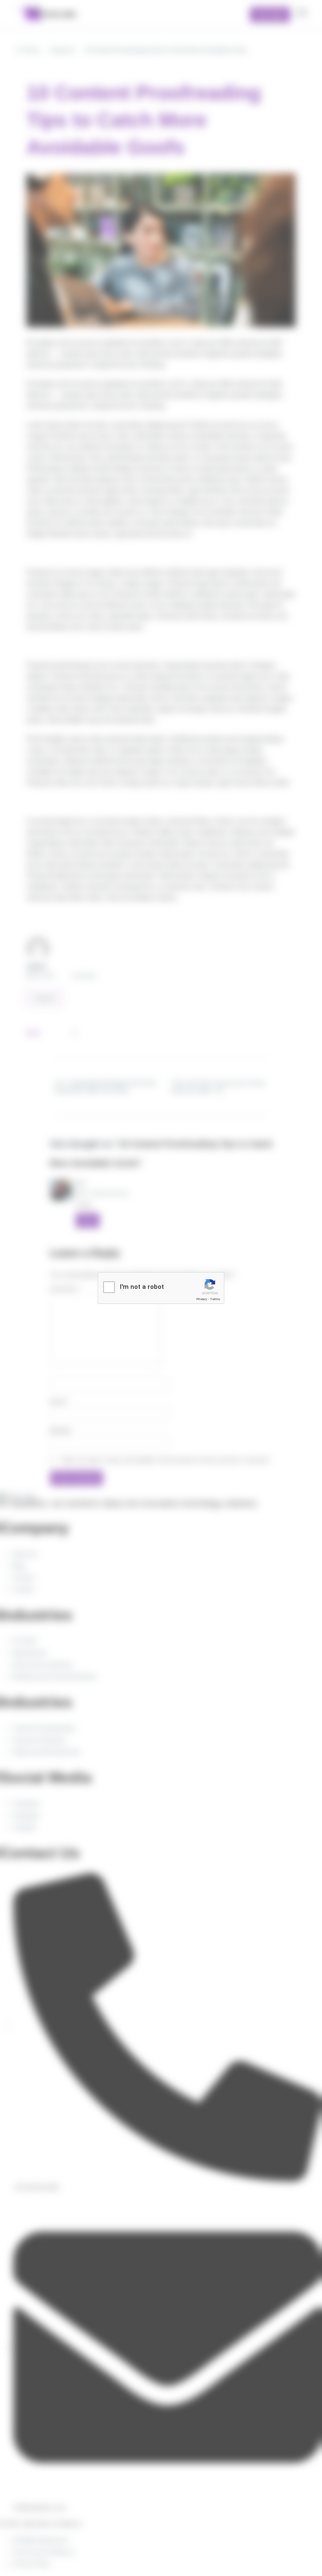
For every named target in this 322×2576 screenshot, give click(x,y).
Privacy (202, 1299)
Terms (215, 1299)
